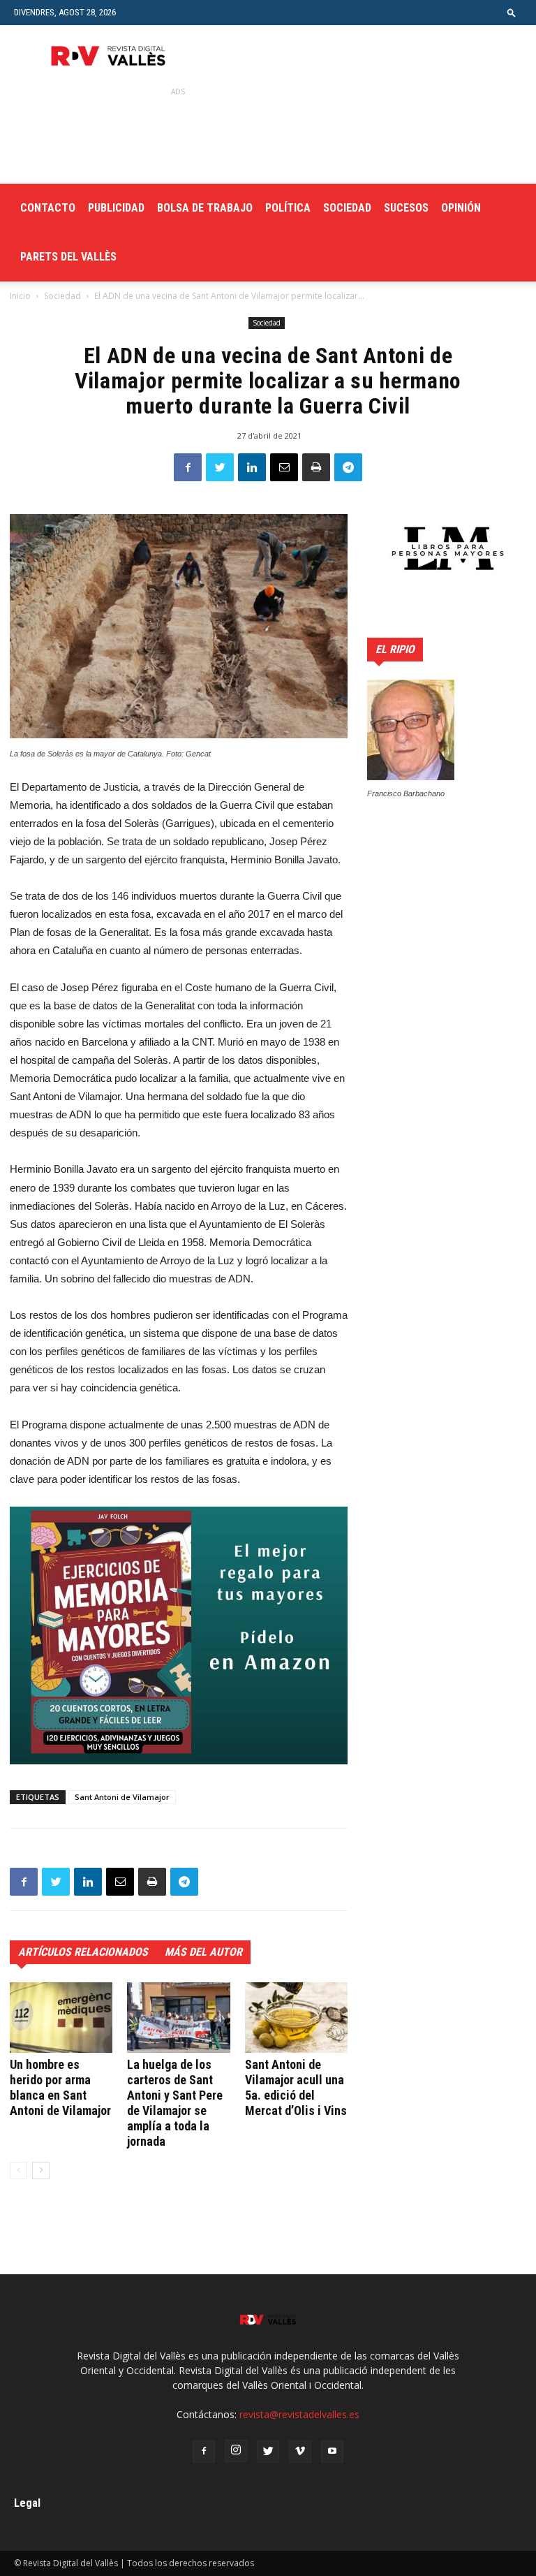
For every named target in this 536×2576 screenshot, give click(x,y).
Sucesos (406, 208)
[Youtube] (332, 2452)
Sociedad (347, 208)
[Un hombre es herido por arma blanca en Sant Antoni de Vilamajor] (61, 2018)
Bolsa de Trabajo (205, 208)
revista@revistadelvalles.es (299, 2414)
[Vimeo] (300, 2452)
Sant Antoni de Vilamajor (122, 1797)
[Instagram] (236, 2451)
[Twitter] (268, 2452)
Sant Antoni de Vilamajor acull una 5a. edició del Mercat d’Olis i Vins (296, 2087)
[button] (512, 12)
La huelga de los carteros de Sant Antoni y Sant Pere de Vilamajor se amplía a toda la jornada (175, 2103)
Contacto (48, 208)
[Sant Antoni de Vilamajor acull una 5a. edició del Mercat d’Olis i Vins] (296, 2018)
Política (288, 208)
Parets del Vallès (68, 257)
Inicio (20, 296)
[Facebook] (204, 2452)
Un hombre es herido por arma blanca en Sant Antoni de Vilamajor (60, 2087)
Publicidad (116, 208)
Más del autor (203, 1952)
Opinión (461, 208)
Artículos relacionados (83, 1952)
